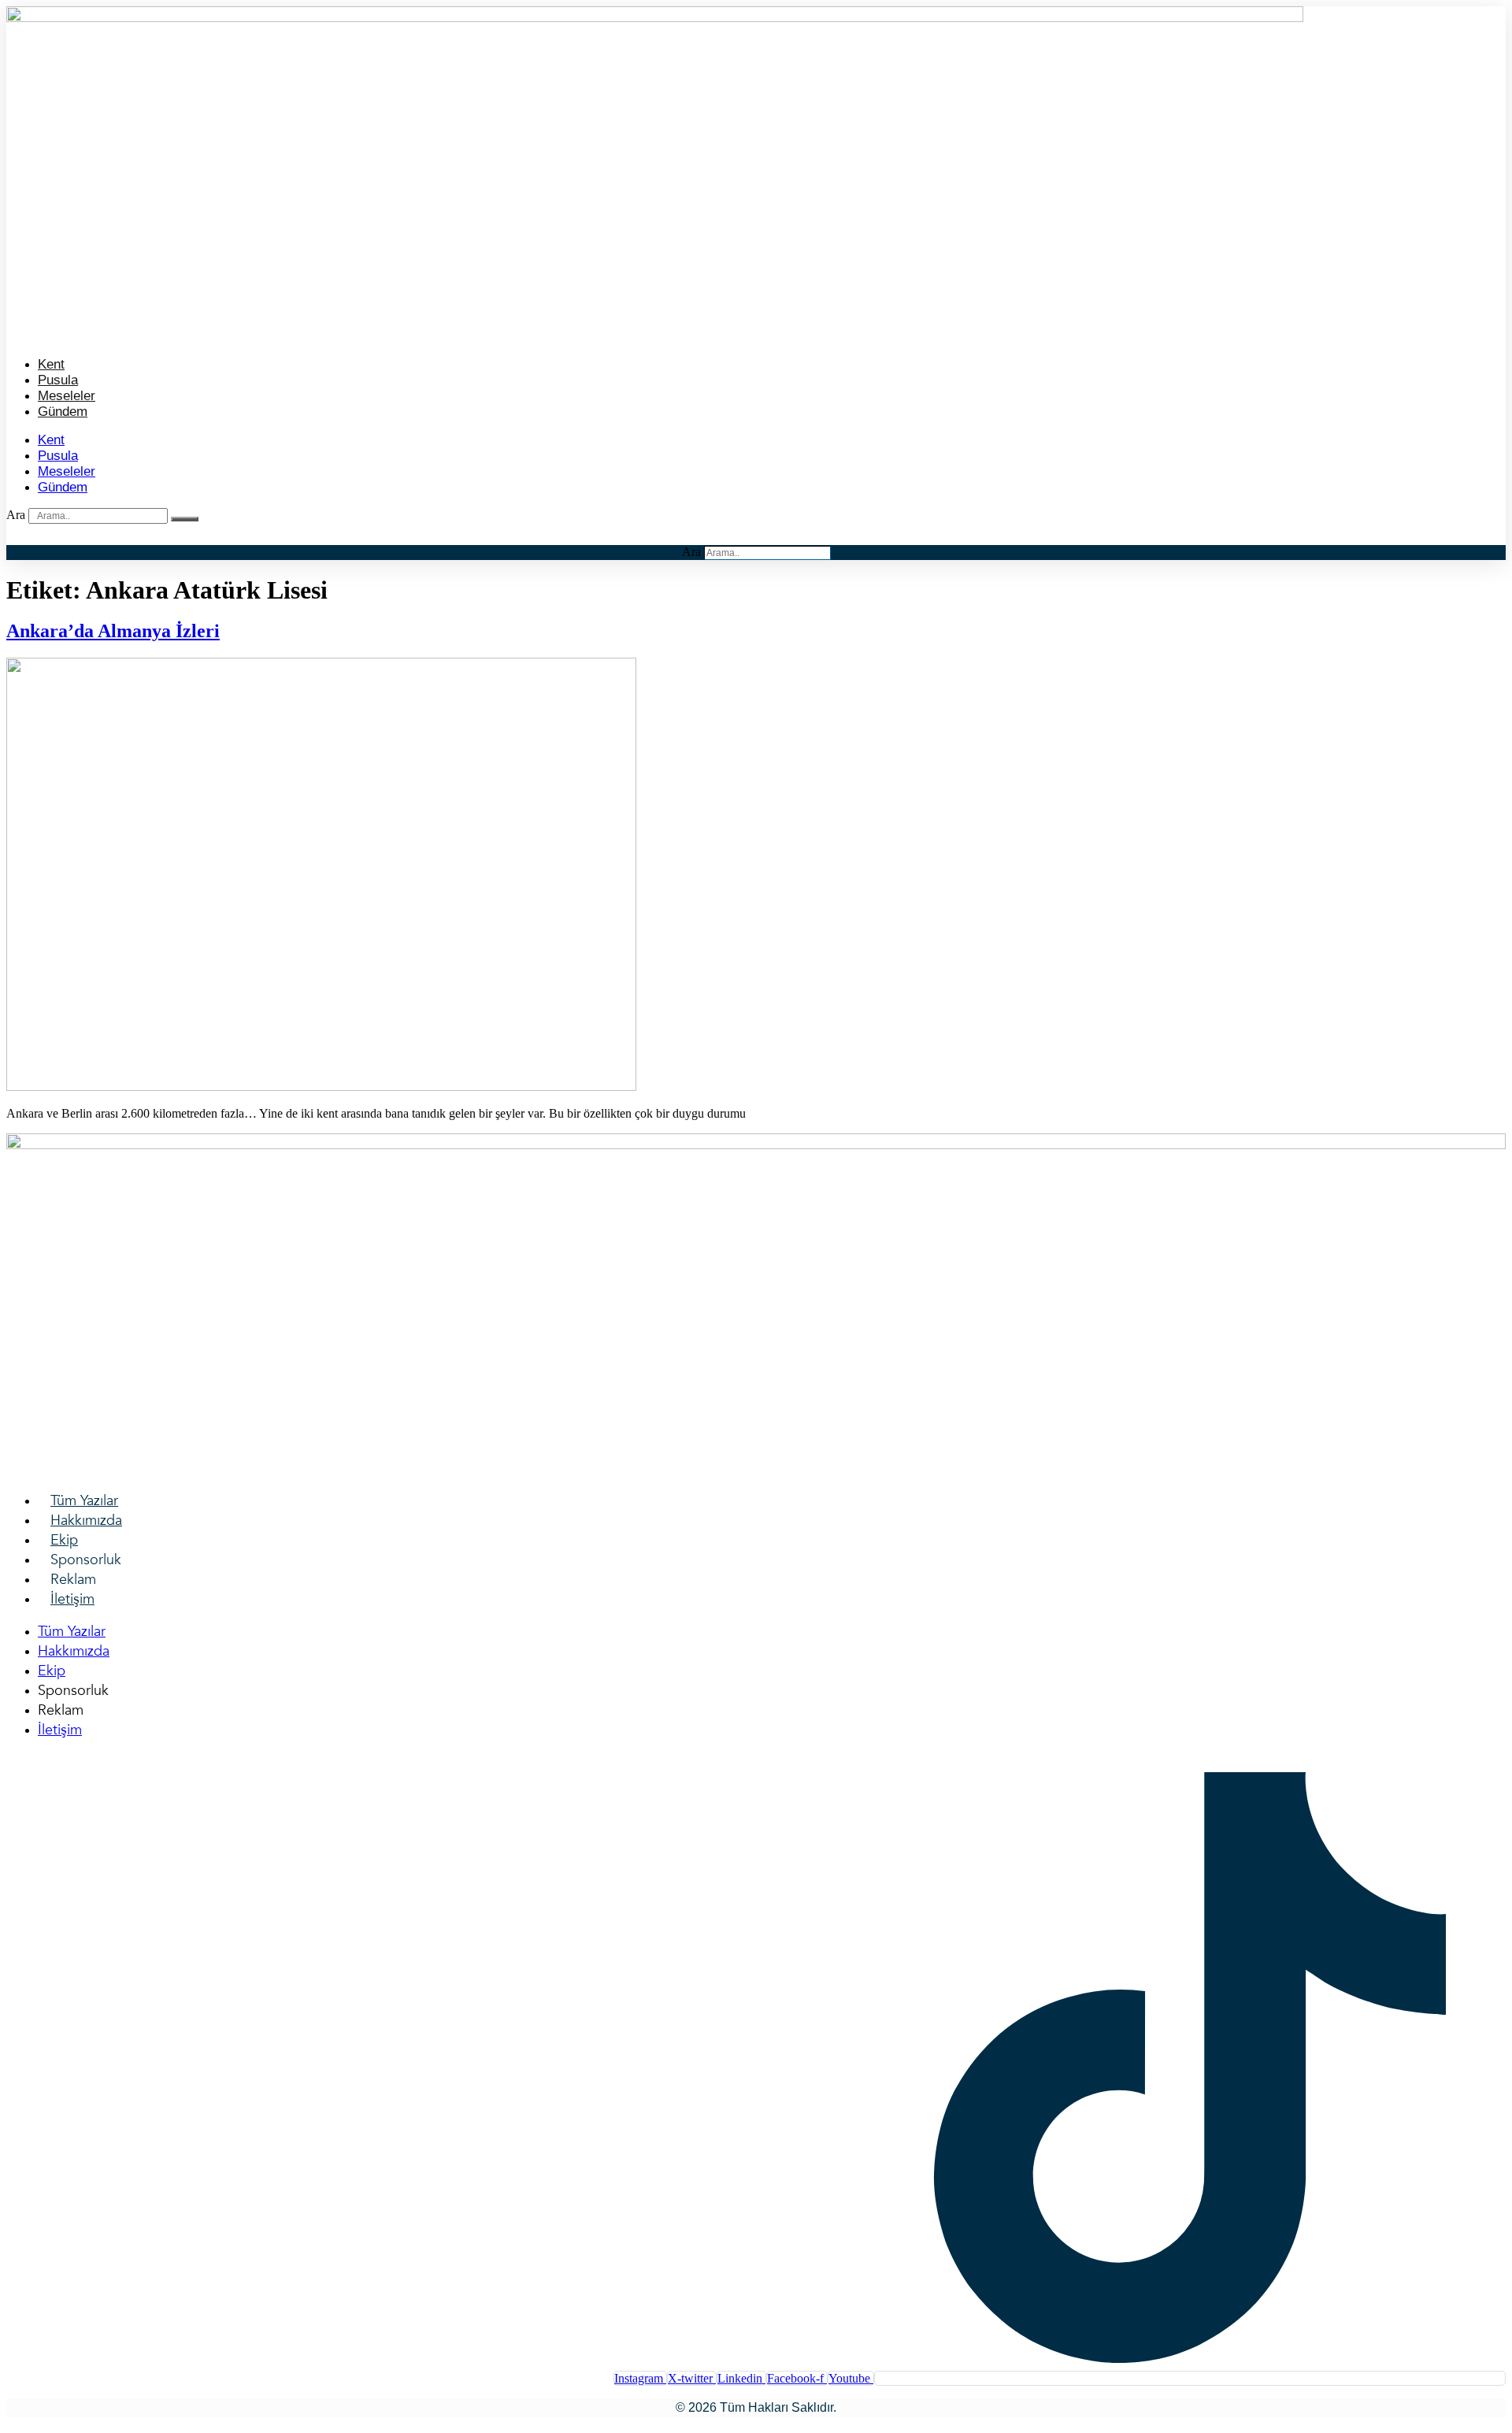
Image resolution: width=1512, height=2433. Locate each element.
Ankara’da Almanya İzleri (113, 631)
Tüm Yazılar (84, 1501)
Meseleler (67, 396)
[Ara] (185, 519)
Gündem (63, 412)
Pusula (58, 380)
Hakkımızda (86, 1521)
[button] (756, 334)
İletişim (72, 1599)
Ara (16, 515)
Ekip (64, 1540)
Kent (51, 364)
